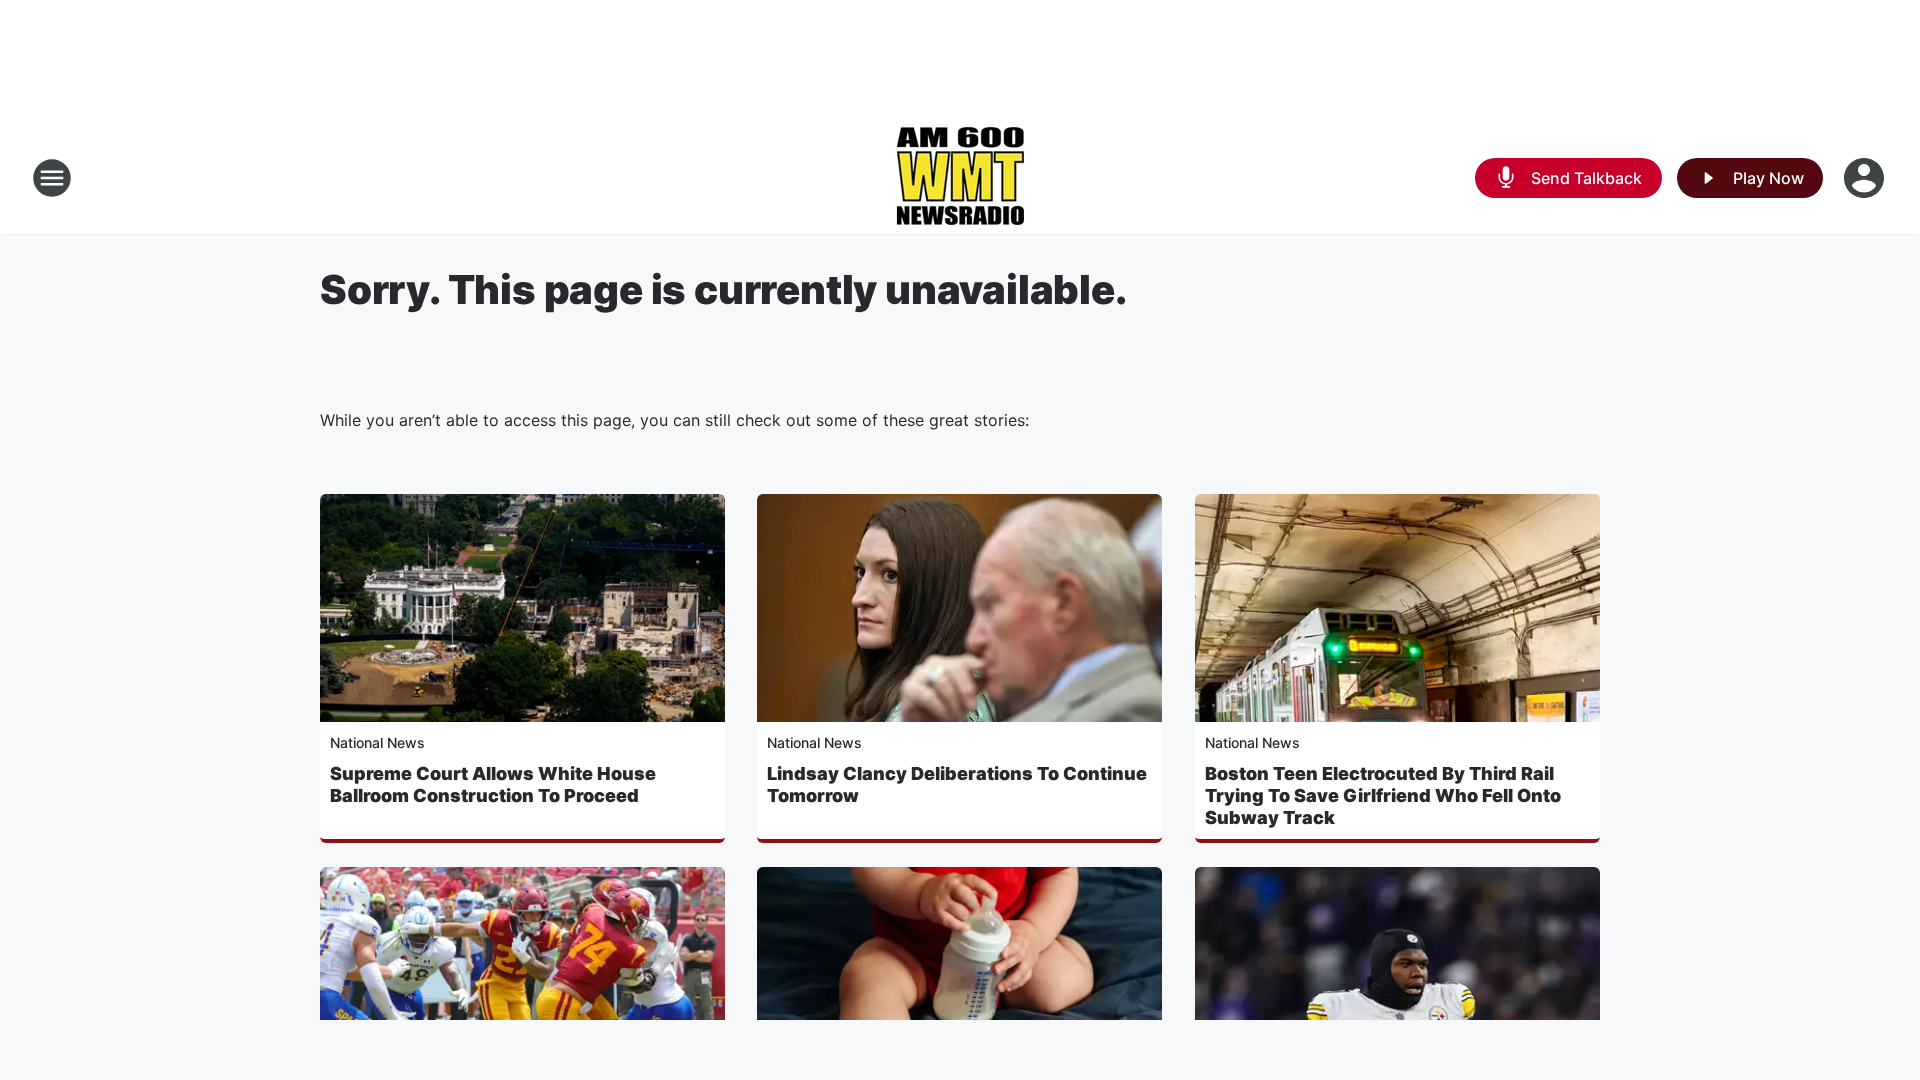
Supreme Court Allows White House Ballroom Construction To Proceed (493, 784)
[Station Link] (960, 178)
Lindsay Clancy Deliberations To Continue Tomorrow (957, 784)
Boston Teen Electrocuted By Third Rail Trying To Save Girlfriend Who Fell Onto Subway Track (1383, 795)
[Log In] (1866, 178)
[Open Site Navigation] (52, 178)
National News (377, 742)
